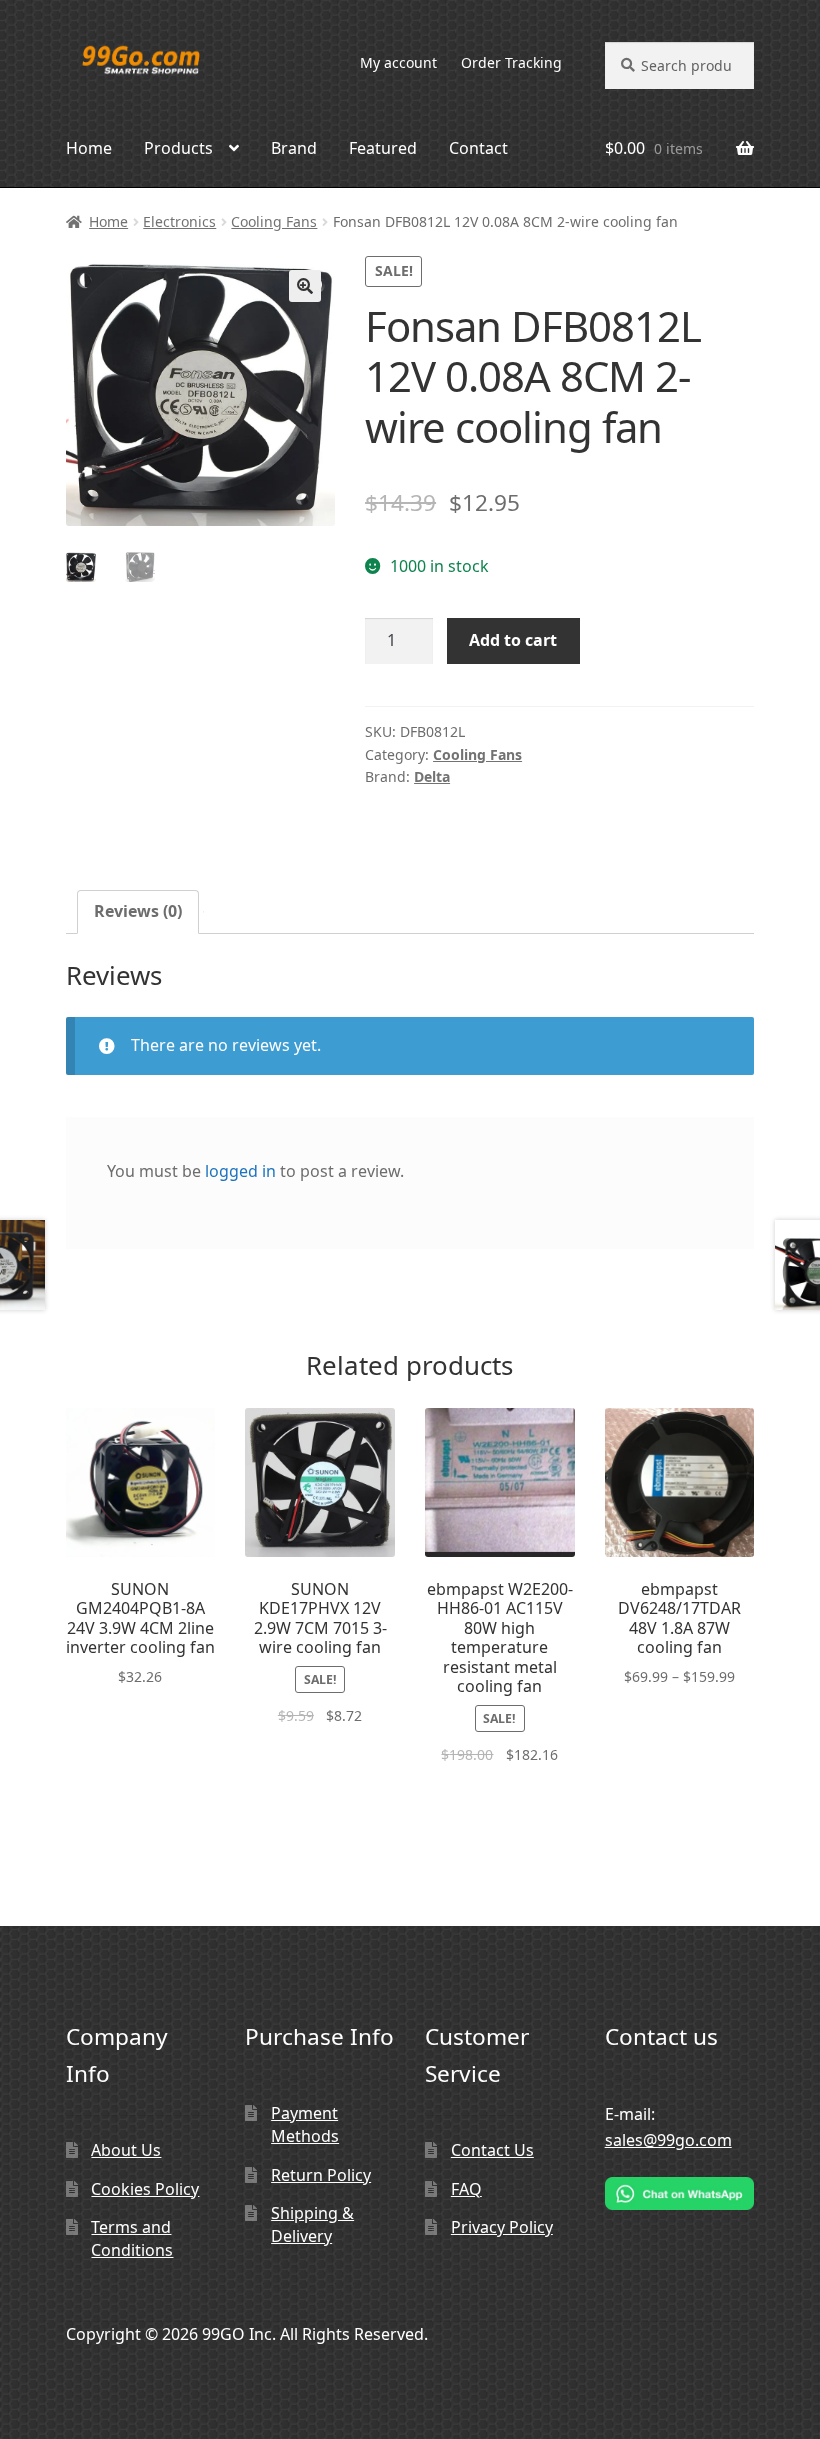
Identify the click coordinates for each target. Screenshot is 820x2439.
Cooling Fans (274, 221)
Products (178, 148)
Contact (478, 148)
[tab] (138, 912)
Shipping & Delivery (312, 2224)
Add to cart (513, 640)
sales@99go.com (668, 2140)
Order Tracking (511, 62)
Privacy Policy (502, 2227)
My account (398, 62)
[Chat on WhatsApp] (680, 2194)
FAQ (466, 2189)
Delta (432, 776)
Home (89, 148)
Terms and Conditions (132, 2238)
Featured (383, 148)
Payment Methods (305, 2124)
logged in (240, 1171)
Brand (294, 148)
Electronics (179, 221)
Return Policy (321, 2175)
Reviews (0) (138, 911)
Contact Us (492, 2150)
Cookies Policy (145, 2189)
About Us (126, 2150)
